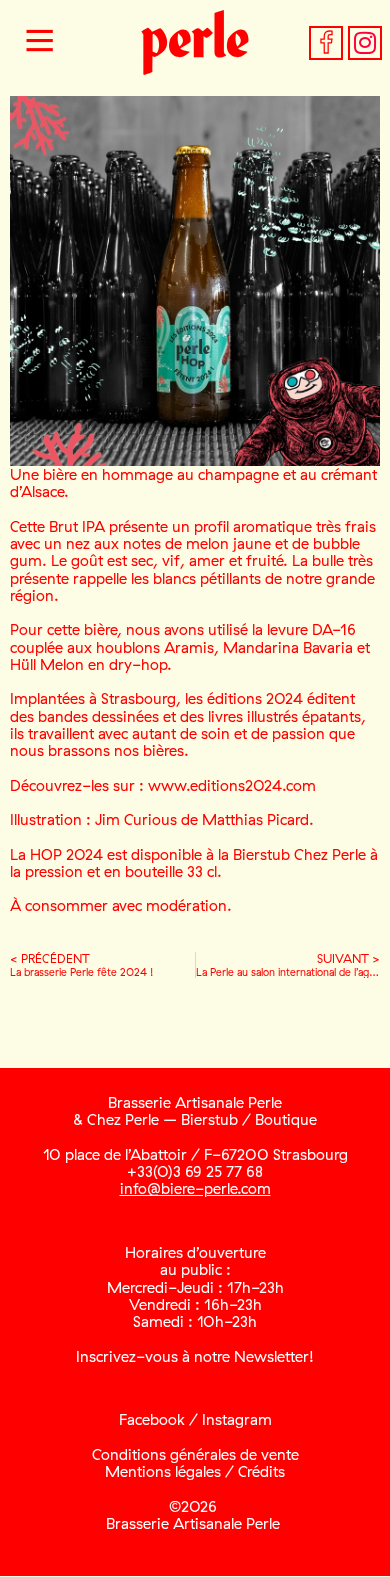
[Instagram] (365, 43)
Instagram (237, 1419)
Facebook (152, 1419)
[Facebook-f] (326, 43)
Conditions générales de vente (195, 1454)
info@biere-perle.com (195, 1188)
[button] (40, 43)
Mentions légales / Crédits (195, 1471)
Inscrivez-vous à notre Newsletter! (195, 1356)
